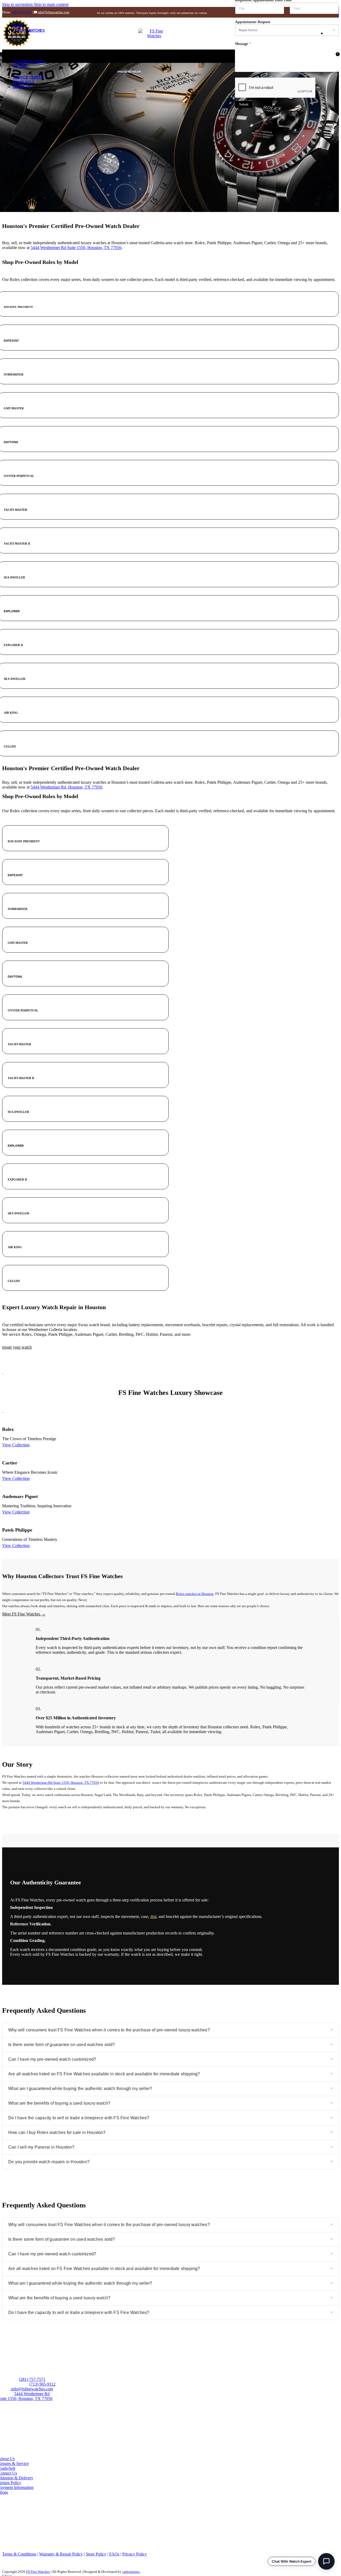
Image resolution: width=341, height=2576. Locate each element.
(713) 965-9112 (42, 2384)
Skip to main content (51, 4)
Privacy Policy (135, 2554)
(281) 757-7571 (22, 12)
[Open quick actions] (326, 2561)
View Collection (16, 1445)
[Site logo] (154, 36)
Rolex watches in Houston (195, 1594)
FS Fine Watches (38, 2572)
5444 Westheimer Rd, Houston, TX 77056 (66, 787)
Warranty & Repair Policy (61, 2554)
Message (243, 44)
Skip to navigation (18, 4)
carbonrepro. (131, 2572)
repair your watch (17, 1347)
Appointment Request (253, 22)
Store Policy (96, 2554)
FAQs (114, 2554)
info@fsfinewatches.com (54, 12)
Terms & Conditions (19, 2554)
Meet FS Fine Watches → (24, 1614)
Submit (244, 104)
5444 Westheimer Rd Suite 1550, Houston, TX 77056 (76, 248)
